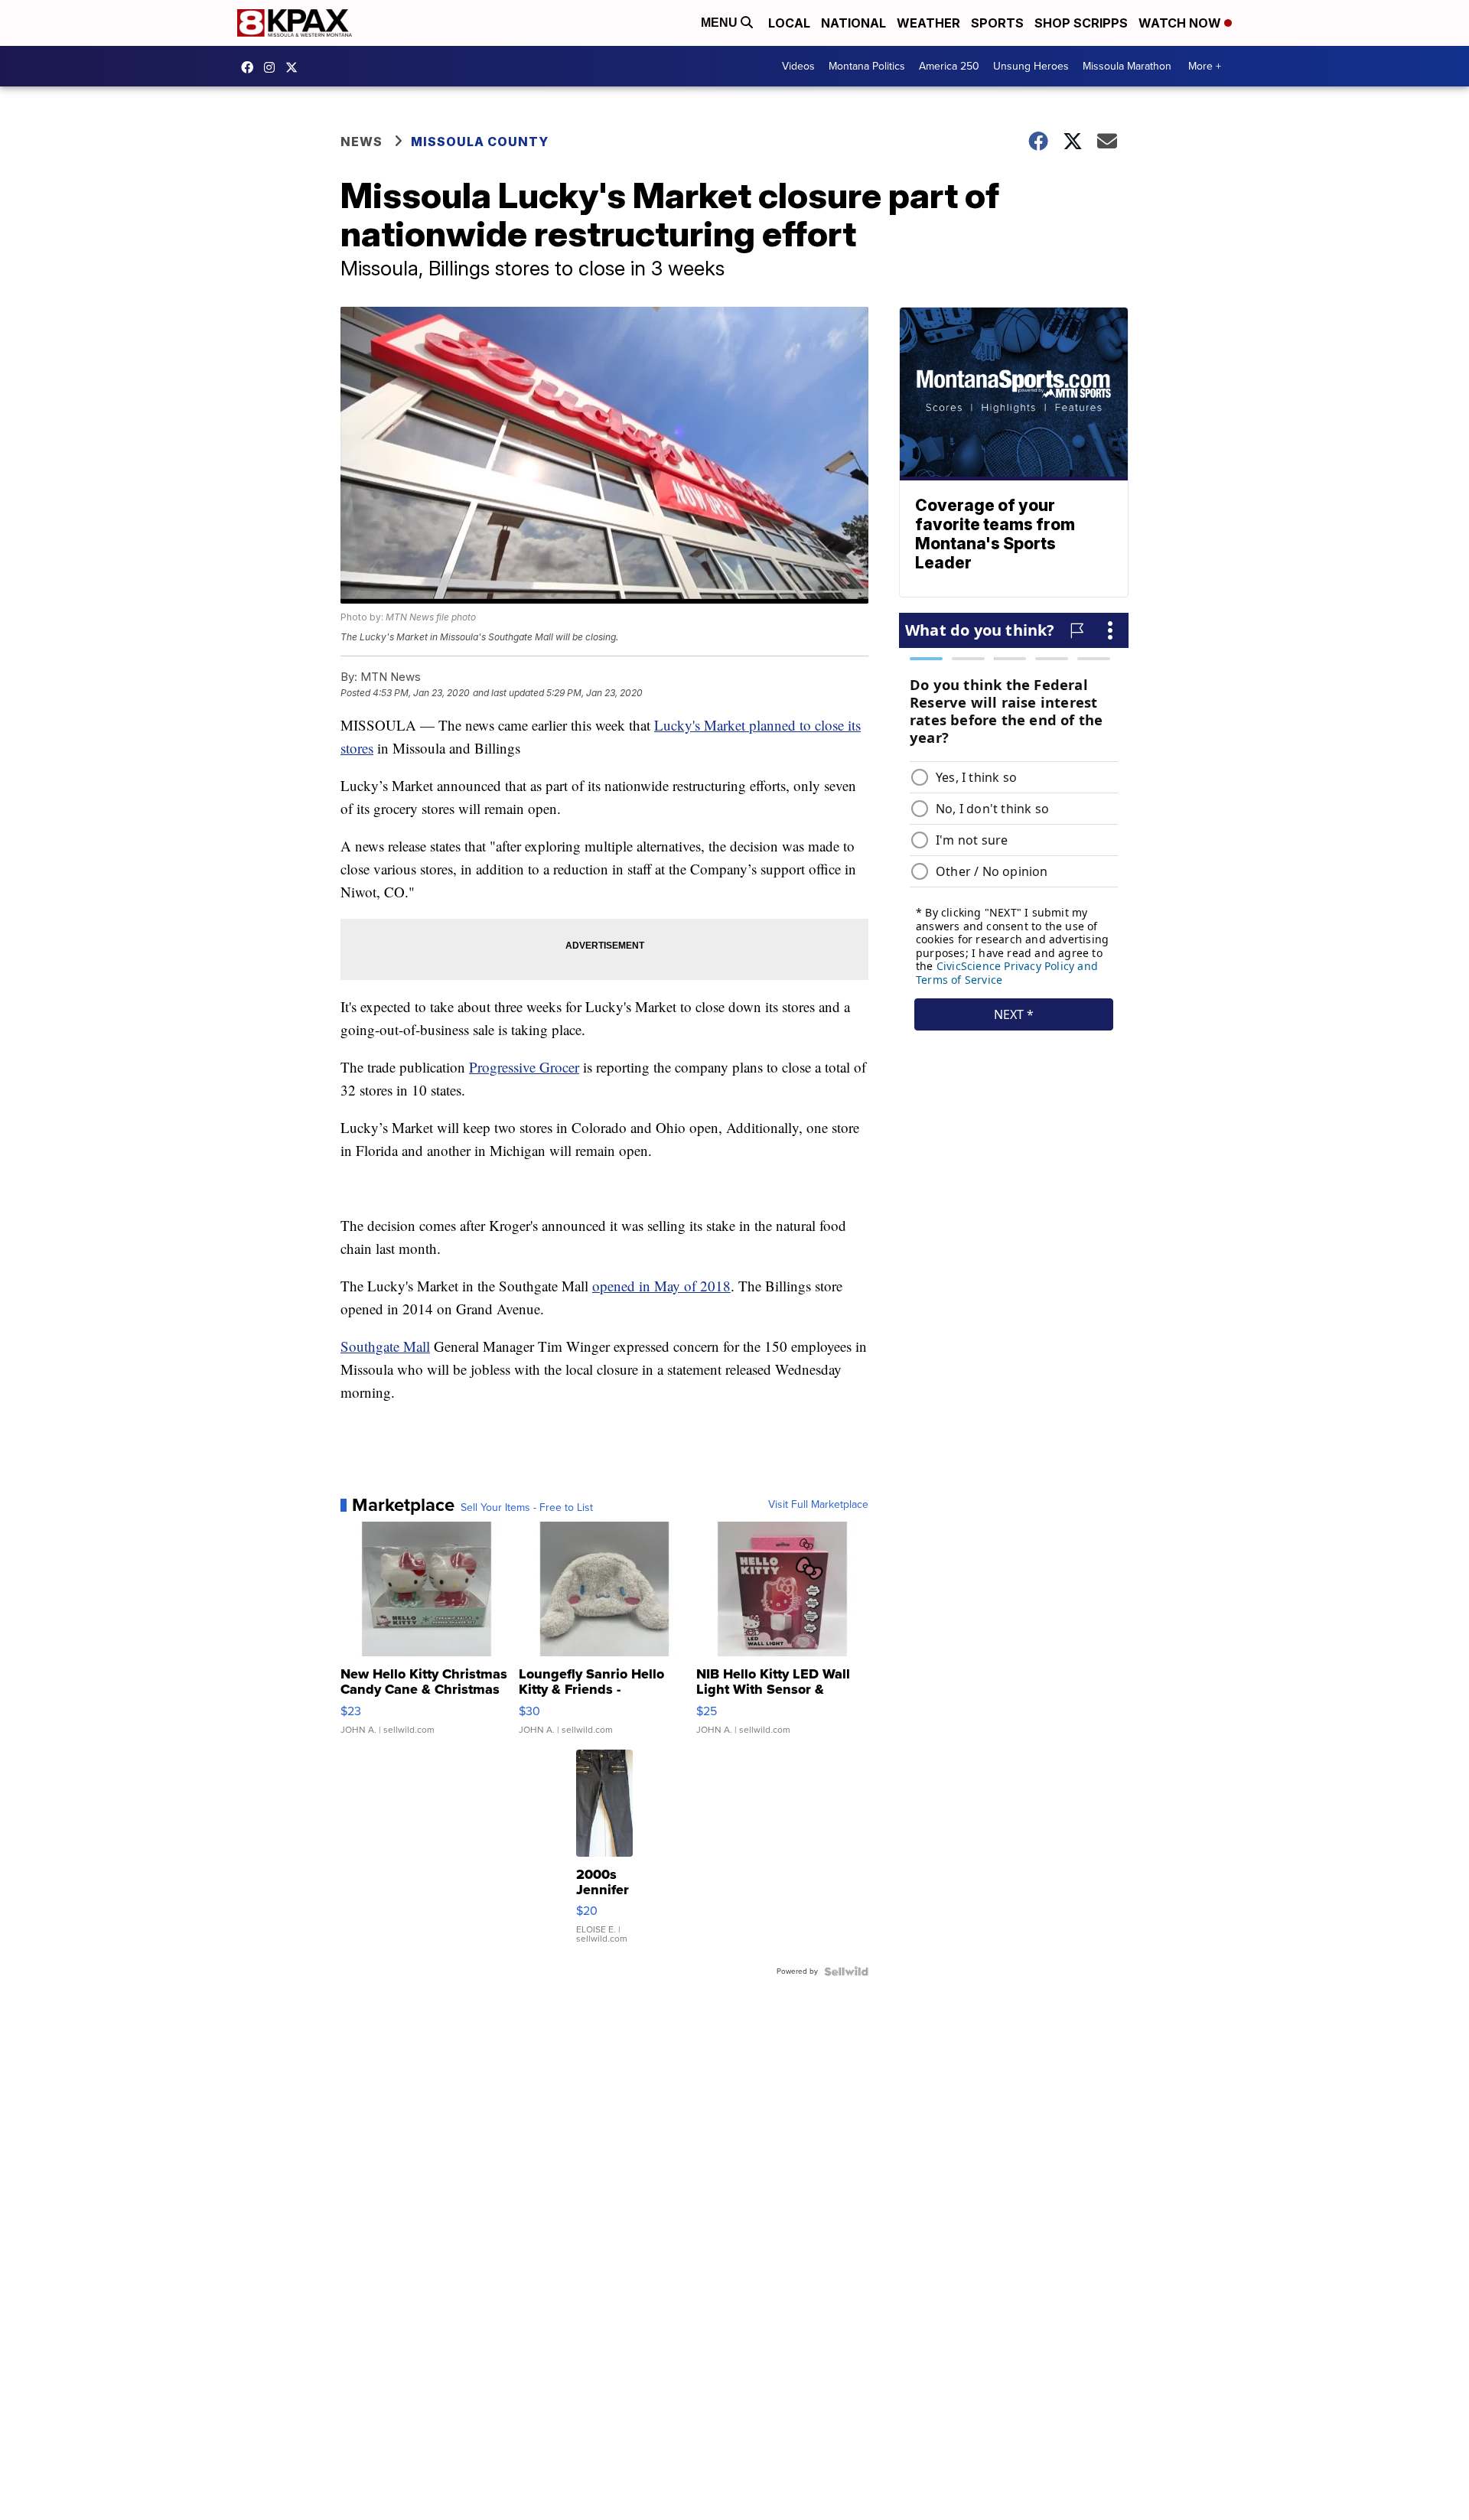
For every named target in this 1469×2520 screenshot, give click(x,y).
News (362, 142)
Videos (798, 66)
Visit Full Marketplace (818, 1505)
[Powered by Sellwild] (846, 1971)
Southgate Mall (385, 1346)
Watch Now (1181, 23)
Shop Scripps (1081, 23)
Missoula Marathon (1127, 66)
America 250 (949, 66)
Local (789, 23)
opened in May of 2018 (661, 1286)
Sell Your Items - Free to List (527, 1508)
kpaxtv (251, 67)
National (853, 23)
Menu (721, 23)
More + (1205, 66)
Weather (928, 23)
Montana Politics (867, 66)
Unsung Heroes (1031, 66)
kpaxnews (295, 67)
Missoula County (480, 142)
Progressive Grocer (524, 1067)
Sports (997, 23)
